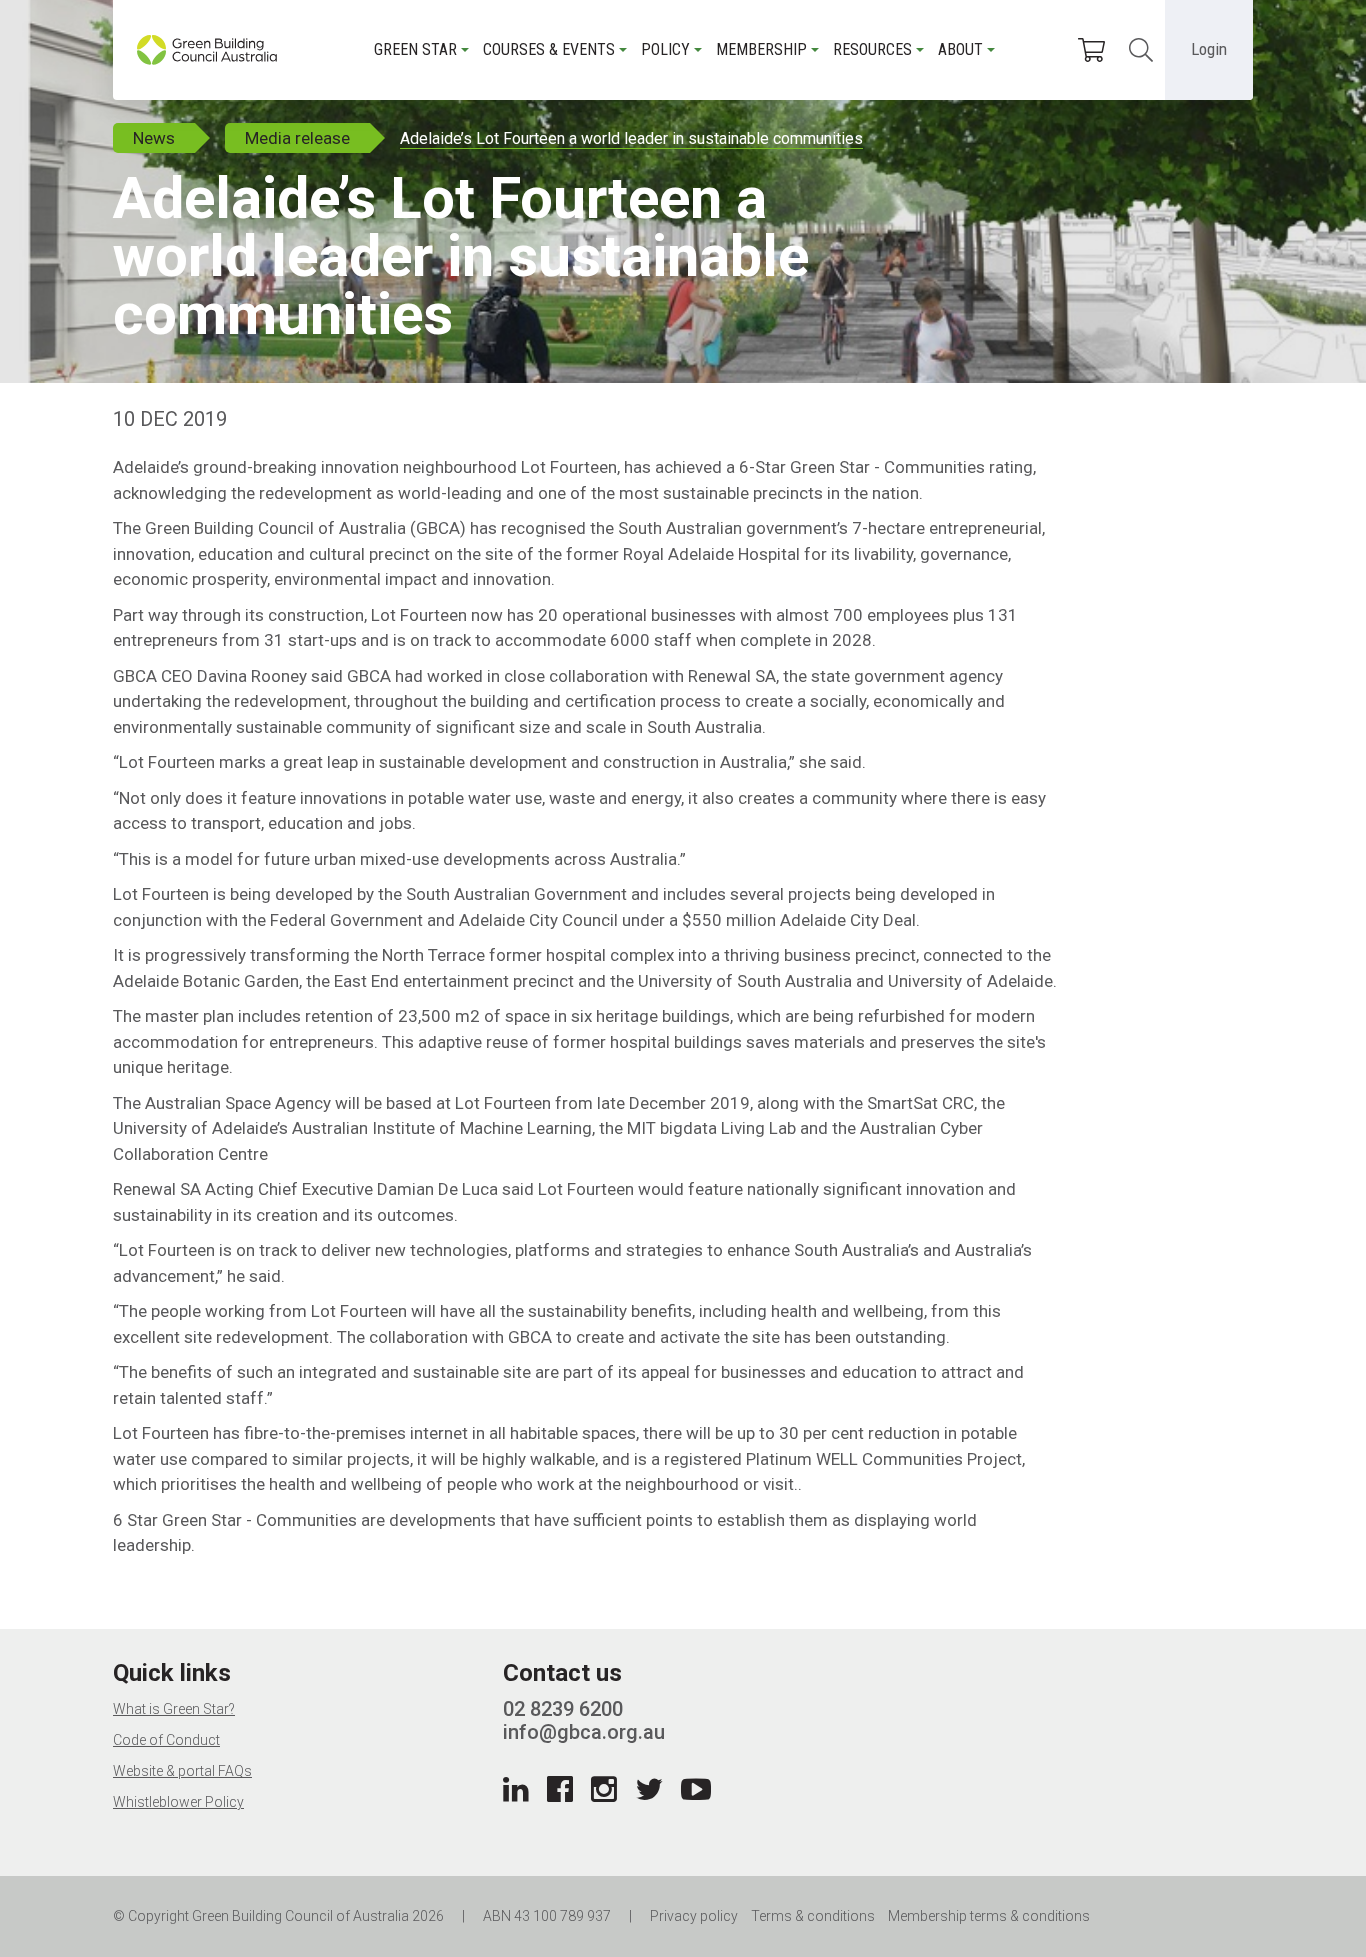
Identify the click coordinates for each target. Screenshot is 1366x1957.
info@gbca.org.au (584, 1732)
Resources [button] (872, 49)
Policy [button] (665, 49)
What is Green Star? (174, 1709)
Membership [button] (761, 49)
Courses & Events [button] (549, 49)
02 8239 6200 (563, 1709)
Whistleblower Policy (178, 1802)
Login (1209, 49)
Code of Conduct (166, 1740)
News (154, 138)
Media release (297, 138)
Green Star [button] (415, 49)
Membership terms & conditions (989, 1916)
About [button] (960, 49)
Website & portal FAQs (182, 1771)
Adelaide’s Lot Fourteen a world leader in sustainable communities (631, 138)
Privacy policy (694, 1916)
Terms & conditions (813, 1916)
